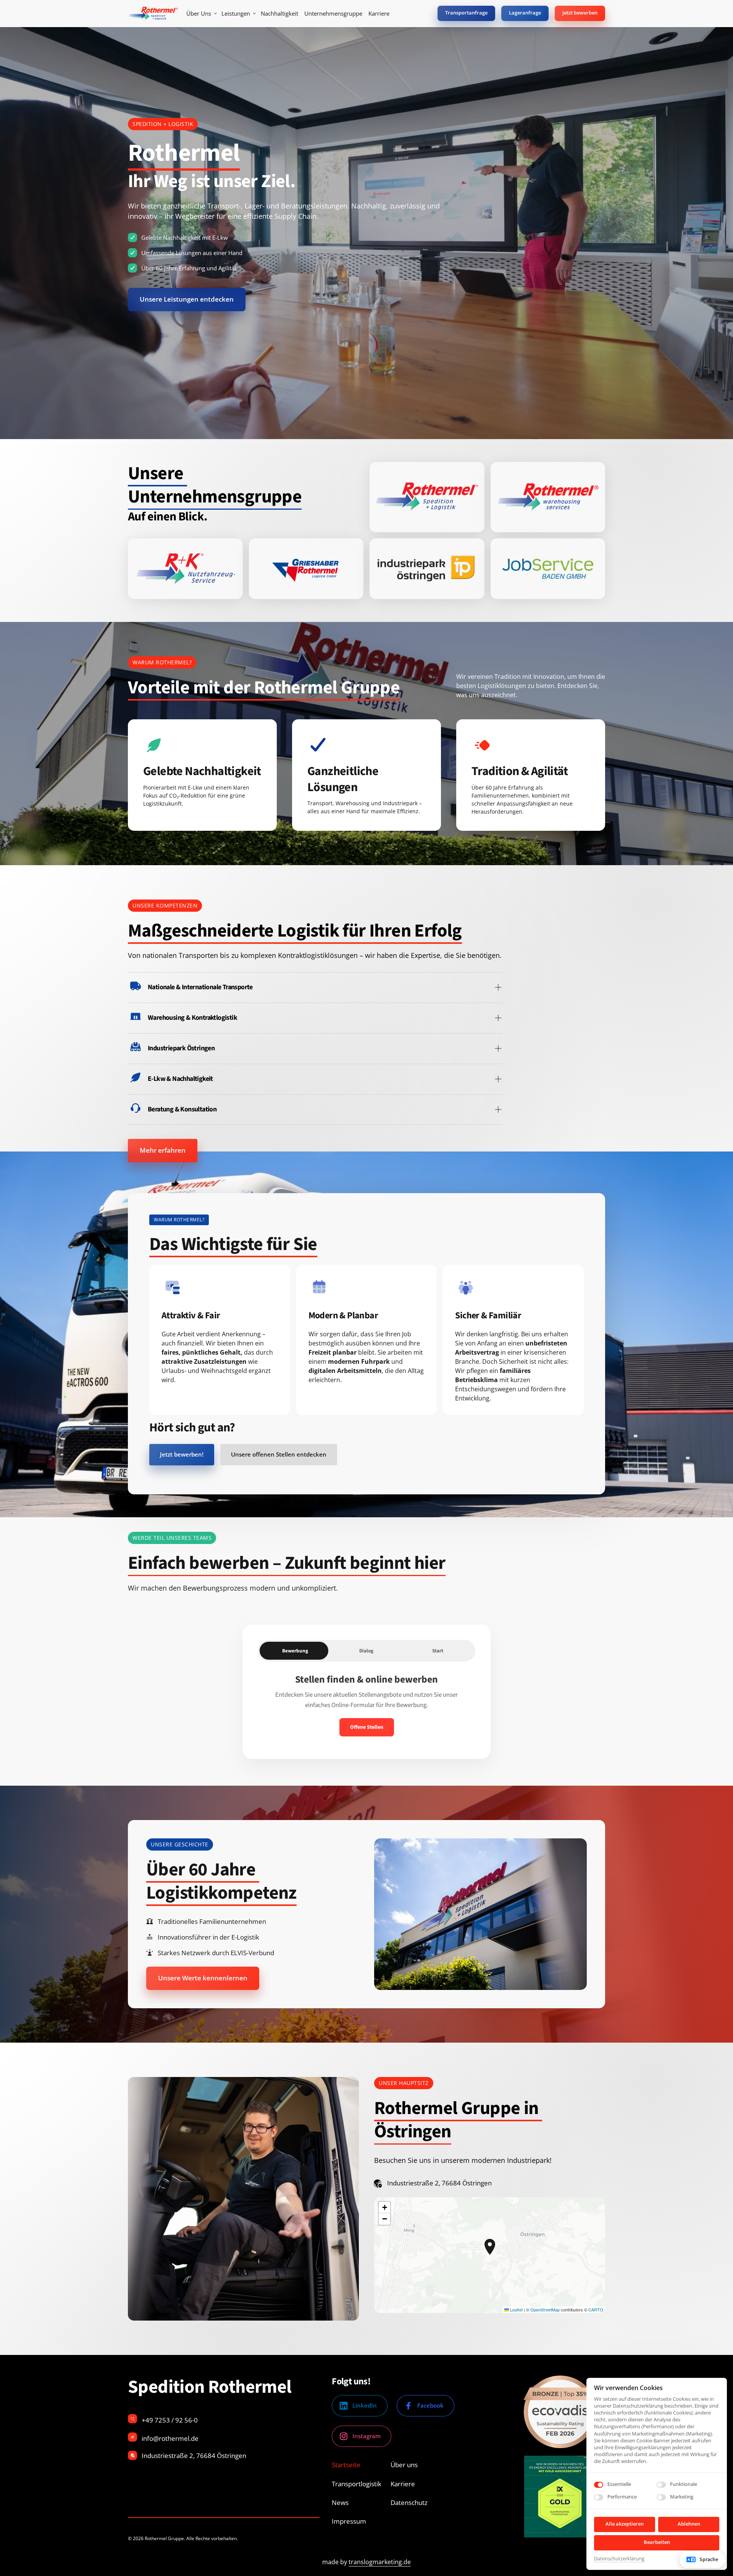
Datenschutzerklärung (619, 2559)
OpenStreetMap (545, 2310)
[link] (427, 497)
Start (438, 1651)
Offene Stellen (367, 1727)
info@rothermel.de (170, 2438)
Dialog (366, 1651)
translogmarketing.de (380, 2562)
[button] (490, 2247)
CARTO (596, 2310)
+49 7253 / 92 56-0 (170, 2420)
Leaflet (516, 2310)
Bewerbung (295, 1651)
